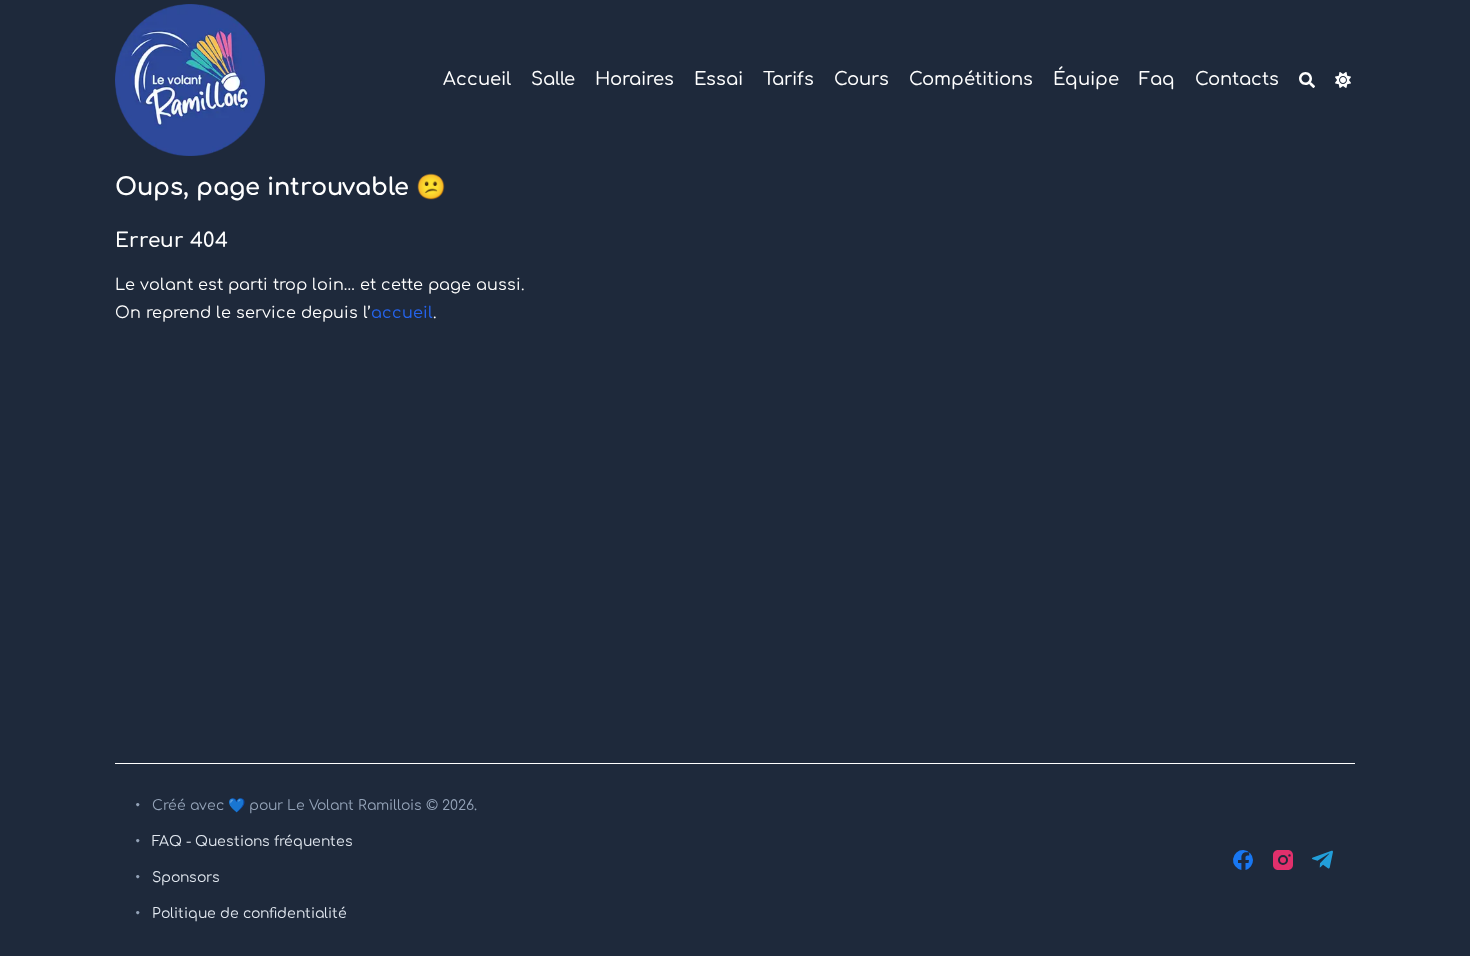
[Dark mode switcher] (1343, 80)
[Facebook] (1243, 860)
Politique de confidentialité (249, 913)
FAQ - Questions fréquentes (252, 841)
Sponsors (186, 877)
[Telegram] (1323, 860)
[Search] (1307, 80)
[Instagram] (1283, 860)
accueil (402, 313)
